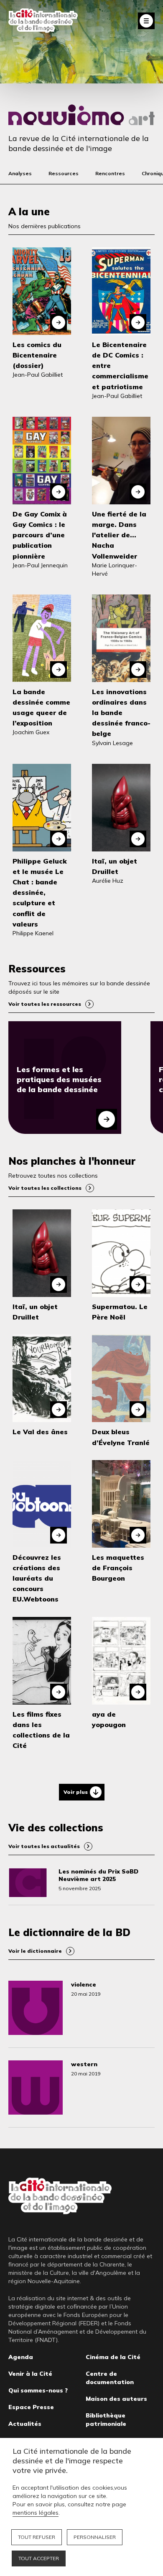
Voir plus (76, 1792)
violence (84, 1984)
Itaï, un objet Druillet (115, 866)
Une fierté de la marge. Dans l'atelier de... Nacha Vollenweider (119, 535)
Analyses (20, 173)
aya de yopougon (109, 1719)
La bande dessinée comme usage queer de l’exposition (41, 708)
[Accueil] (43, 21)
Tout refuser (37, 2537)
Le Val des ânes (40, 1432)
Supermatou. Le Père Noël (120, 1312)
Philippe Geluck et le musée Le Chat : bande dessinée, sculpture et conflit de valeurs (40, 893)
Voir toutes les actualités (44, 1846)
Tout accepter (39, 2558)
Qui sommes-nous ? (38, 2390)
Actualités (25, 2424)
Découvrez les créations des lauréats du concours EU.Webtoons (37, 1578)
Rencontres (110, 173)
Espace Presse (31, 2407)
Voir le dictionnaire (35, 1951)
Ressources (64, 173)
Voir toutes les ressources (45, 1004)
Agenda (21, 2357)
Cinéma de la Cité (113, 2357)
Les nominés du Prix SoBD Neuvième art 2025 (98, 1875)
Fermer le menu (146, 21)
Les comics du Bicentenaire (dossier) (37, 355)
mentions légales (36, 2513)
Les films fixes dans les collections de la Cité (41, 1730)
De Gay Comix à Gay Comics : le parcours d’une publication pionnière (40, 535)
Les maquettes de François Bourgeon (118, 1568)
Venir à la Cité (30, 2374)
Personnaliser (95, 2537)
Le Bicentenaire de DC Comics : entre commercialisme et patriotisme (120, 366)
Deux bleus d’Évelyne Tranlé (121, 1437)
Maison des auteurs (116, 2399)
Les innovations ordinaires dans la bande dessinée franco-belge (121, 713)
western (84, 2064)
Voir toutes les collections (45, 1188)
